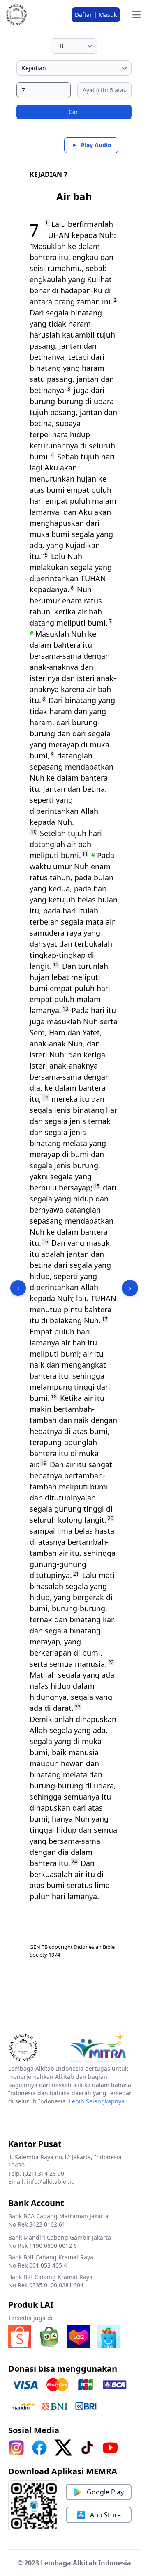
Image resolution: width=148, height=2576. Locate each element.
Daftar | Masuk (96, 15)
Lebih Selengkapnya (97, 2101)
